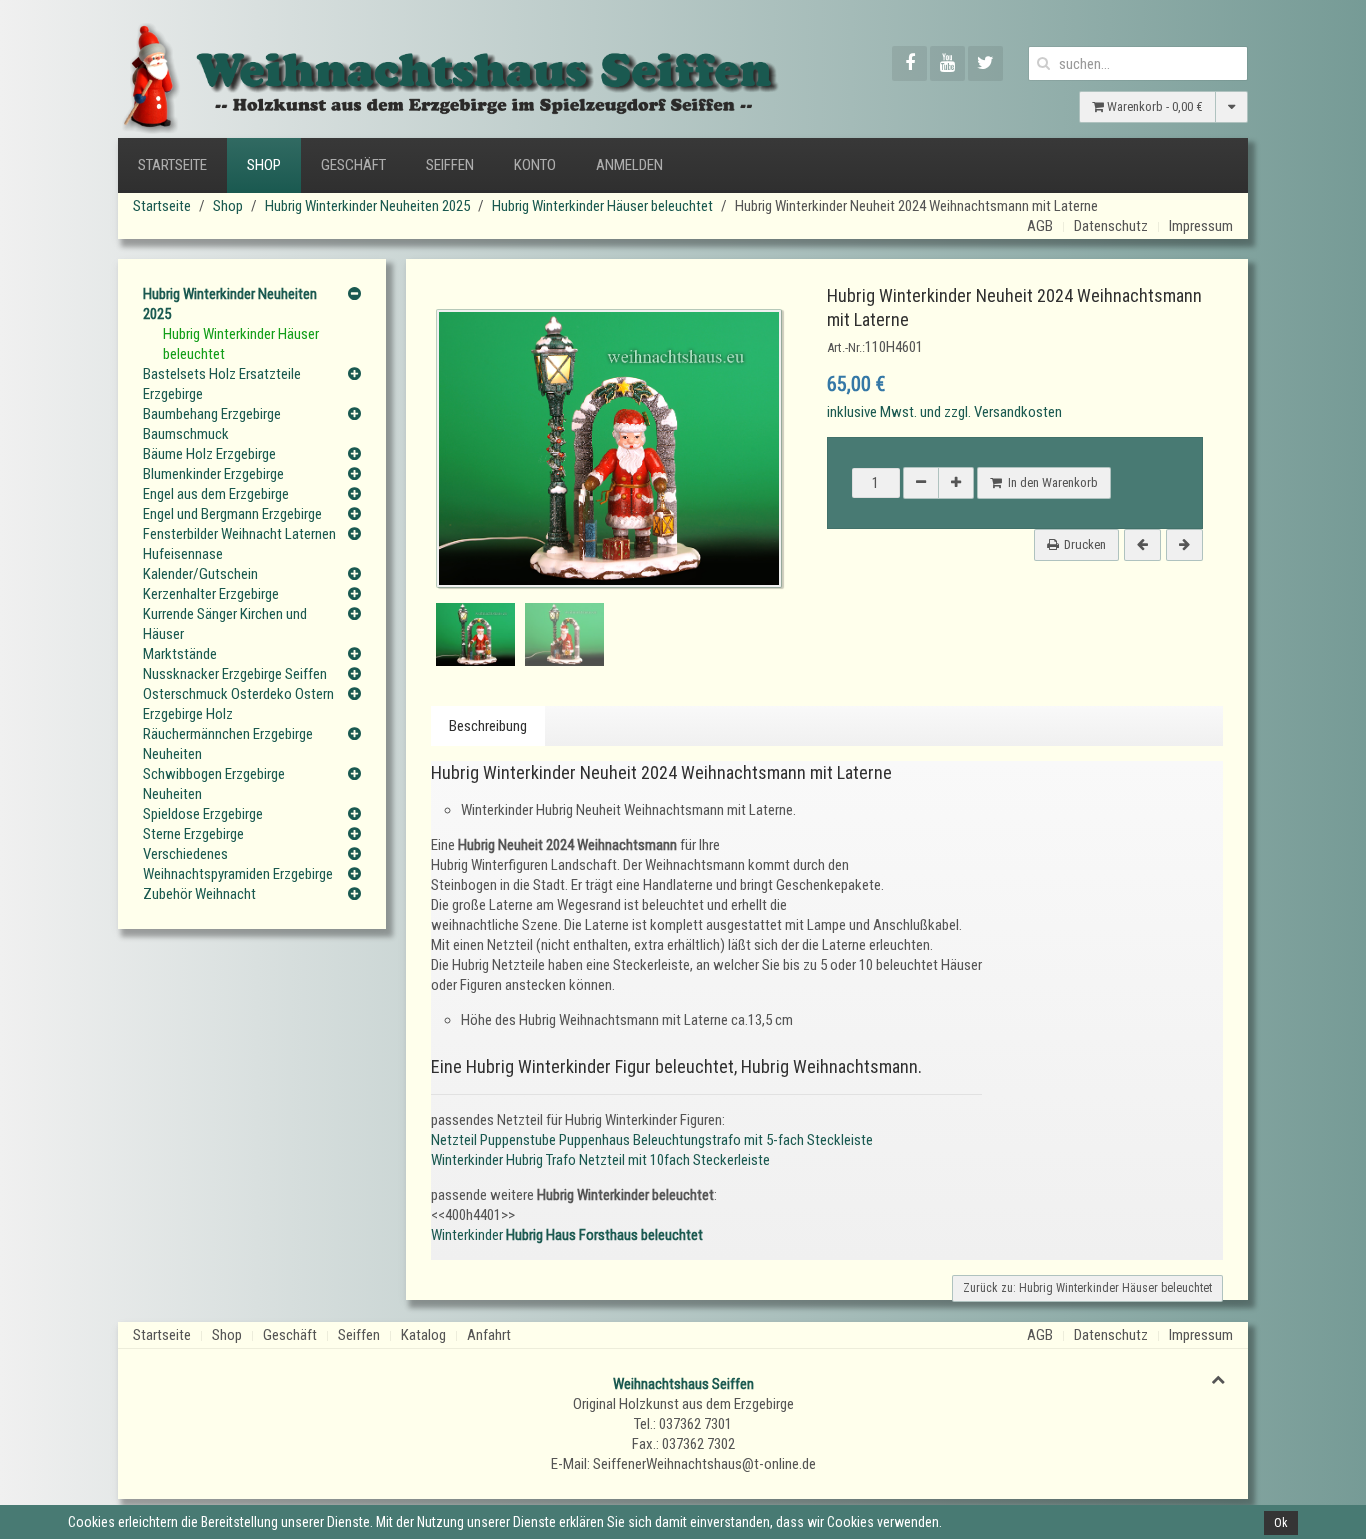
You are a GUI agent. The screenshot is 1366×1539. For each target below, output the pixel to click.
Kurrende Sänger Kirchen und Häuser (225, 624)
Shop (264, 165)
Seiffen (450, 165)
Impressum (1201, 226)
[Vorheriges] (1142, 545)
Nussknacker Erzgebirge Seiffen (235, 674)
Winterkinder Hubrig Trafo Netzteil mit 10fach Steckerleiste (600, 1160)
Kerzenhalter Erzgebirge (211, 594)
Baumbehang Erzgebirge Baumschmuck (212, 424)
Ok (1281, 1523)
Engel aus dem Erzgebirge (216, 494)
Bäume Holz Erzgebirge (209, 454)
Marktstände (180, 654)
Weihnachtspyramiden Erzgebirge (238, 874)
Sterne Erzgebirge (193, 834)
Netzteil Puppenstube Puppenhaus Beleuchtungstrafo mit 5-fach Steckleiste (652, 1140)
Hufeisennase (183, 554)
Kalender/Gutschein (200, 574)
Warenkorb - (1153, 106)
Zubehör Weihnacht (199, 894)
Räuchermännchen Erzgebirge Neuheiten (228, 744)
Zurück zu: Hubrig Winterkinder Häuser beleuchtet (1087, 1288)
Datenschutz (1111, 226)
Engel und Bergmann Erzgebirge (232, 514)
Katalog (423, 1335)
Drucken (1085, 544)
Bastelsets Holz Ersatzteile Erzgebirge (222, 384)
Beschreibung (488, 726)
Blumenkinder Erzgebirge (213, 474)
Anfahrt (489, 1335)
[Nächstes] (1184, 545)
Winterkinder (567, 1235)
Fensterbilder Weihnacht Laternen (239, 534)
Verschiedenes (185, 854)
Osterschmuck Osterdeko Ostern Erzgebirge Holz (238, 704)
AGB (1040, 226)
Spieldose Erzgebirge (203, 814)
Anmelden (629, 165)
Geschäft (353, 165)
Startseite (172, 165)
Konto (535, 165)
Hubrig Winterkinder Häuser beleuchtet (602, 206)
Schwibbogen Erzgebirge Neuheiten (214, 784)
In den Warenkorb (1050, 482)
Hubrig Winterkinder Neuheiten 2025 (367, 206)
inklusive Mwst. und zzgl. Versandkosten (944, 412)
